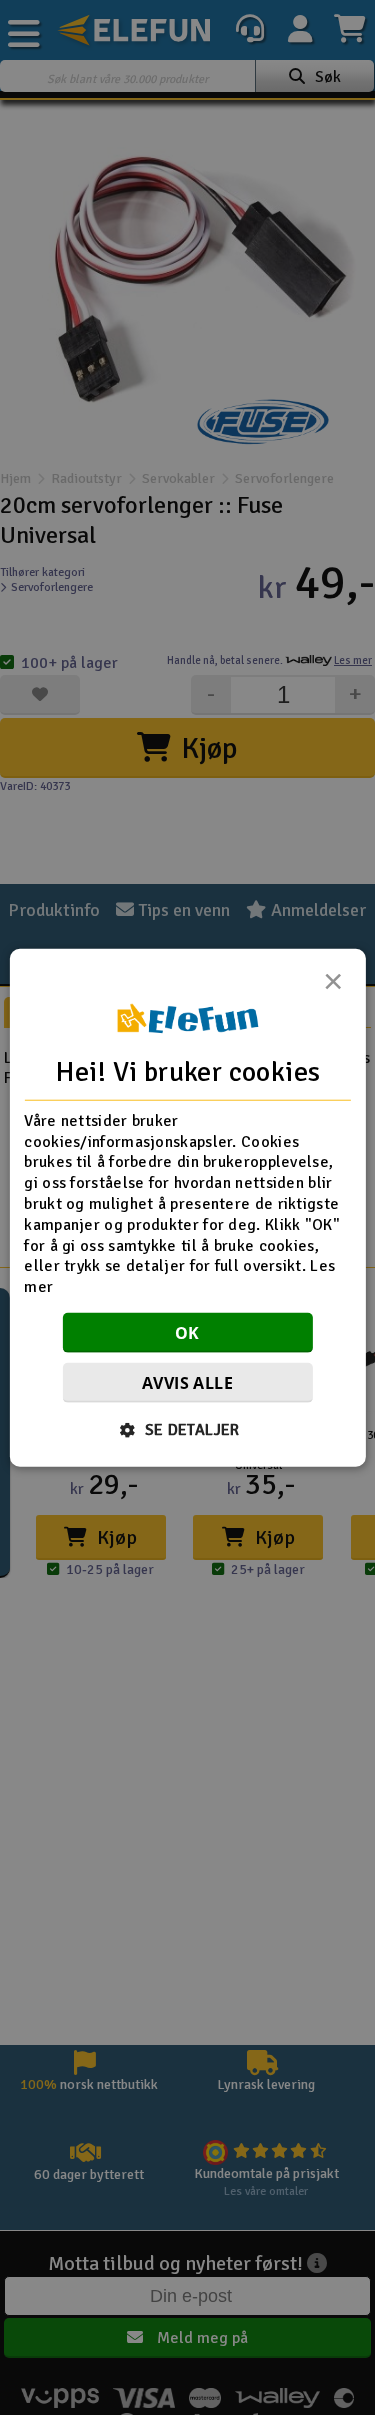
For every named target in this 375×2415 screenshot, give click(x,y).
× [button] (333, 986)
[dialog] (187, 1207)
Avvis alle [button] (187, 1383)
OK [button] (187, 1333)
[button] (187, 1430)
